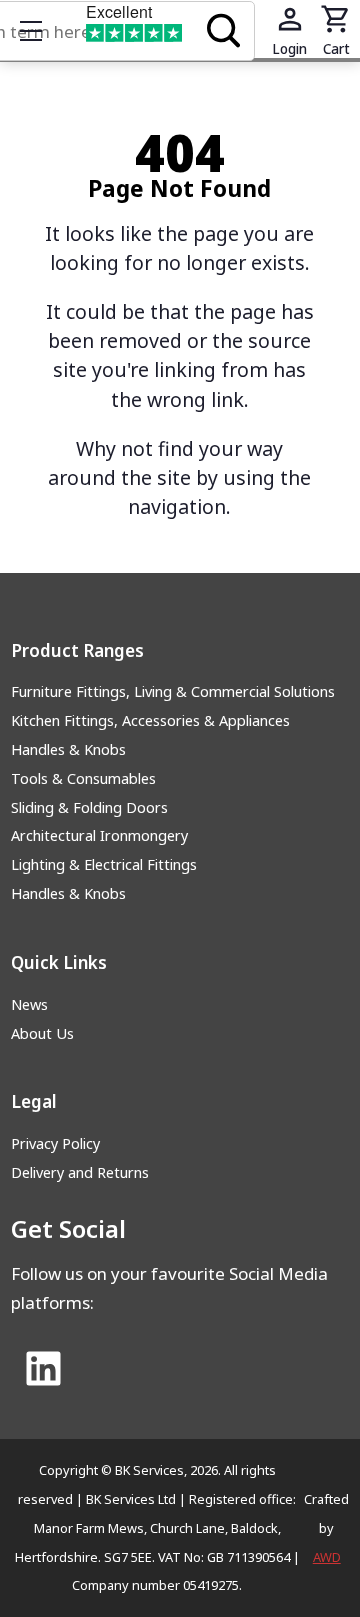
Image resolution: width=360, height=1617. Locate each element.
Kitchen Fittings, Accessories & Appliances (150, 720)
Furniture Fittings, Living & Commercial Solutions (173, 691)
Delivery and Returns (80, 1172)
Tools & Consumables (83, 778)
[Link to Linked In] (44, 1370)
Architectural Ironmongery (99, 835)
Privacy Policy (55, 1143)
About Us (42, 1033)
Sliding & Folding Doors (89, 807)
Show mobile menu (31, 31)
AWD (327, 1557)
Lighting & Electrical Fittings (104, 864)
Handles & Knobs (68, 749)
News (29, 1004)
